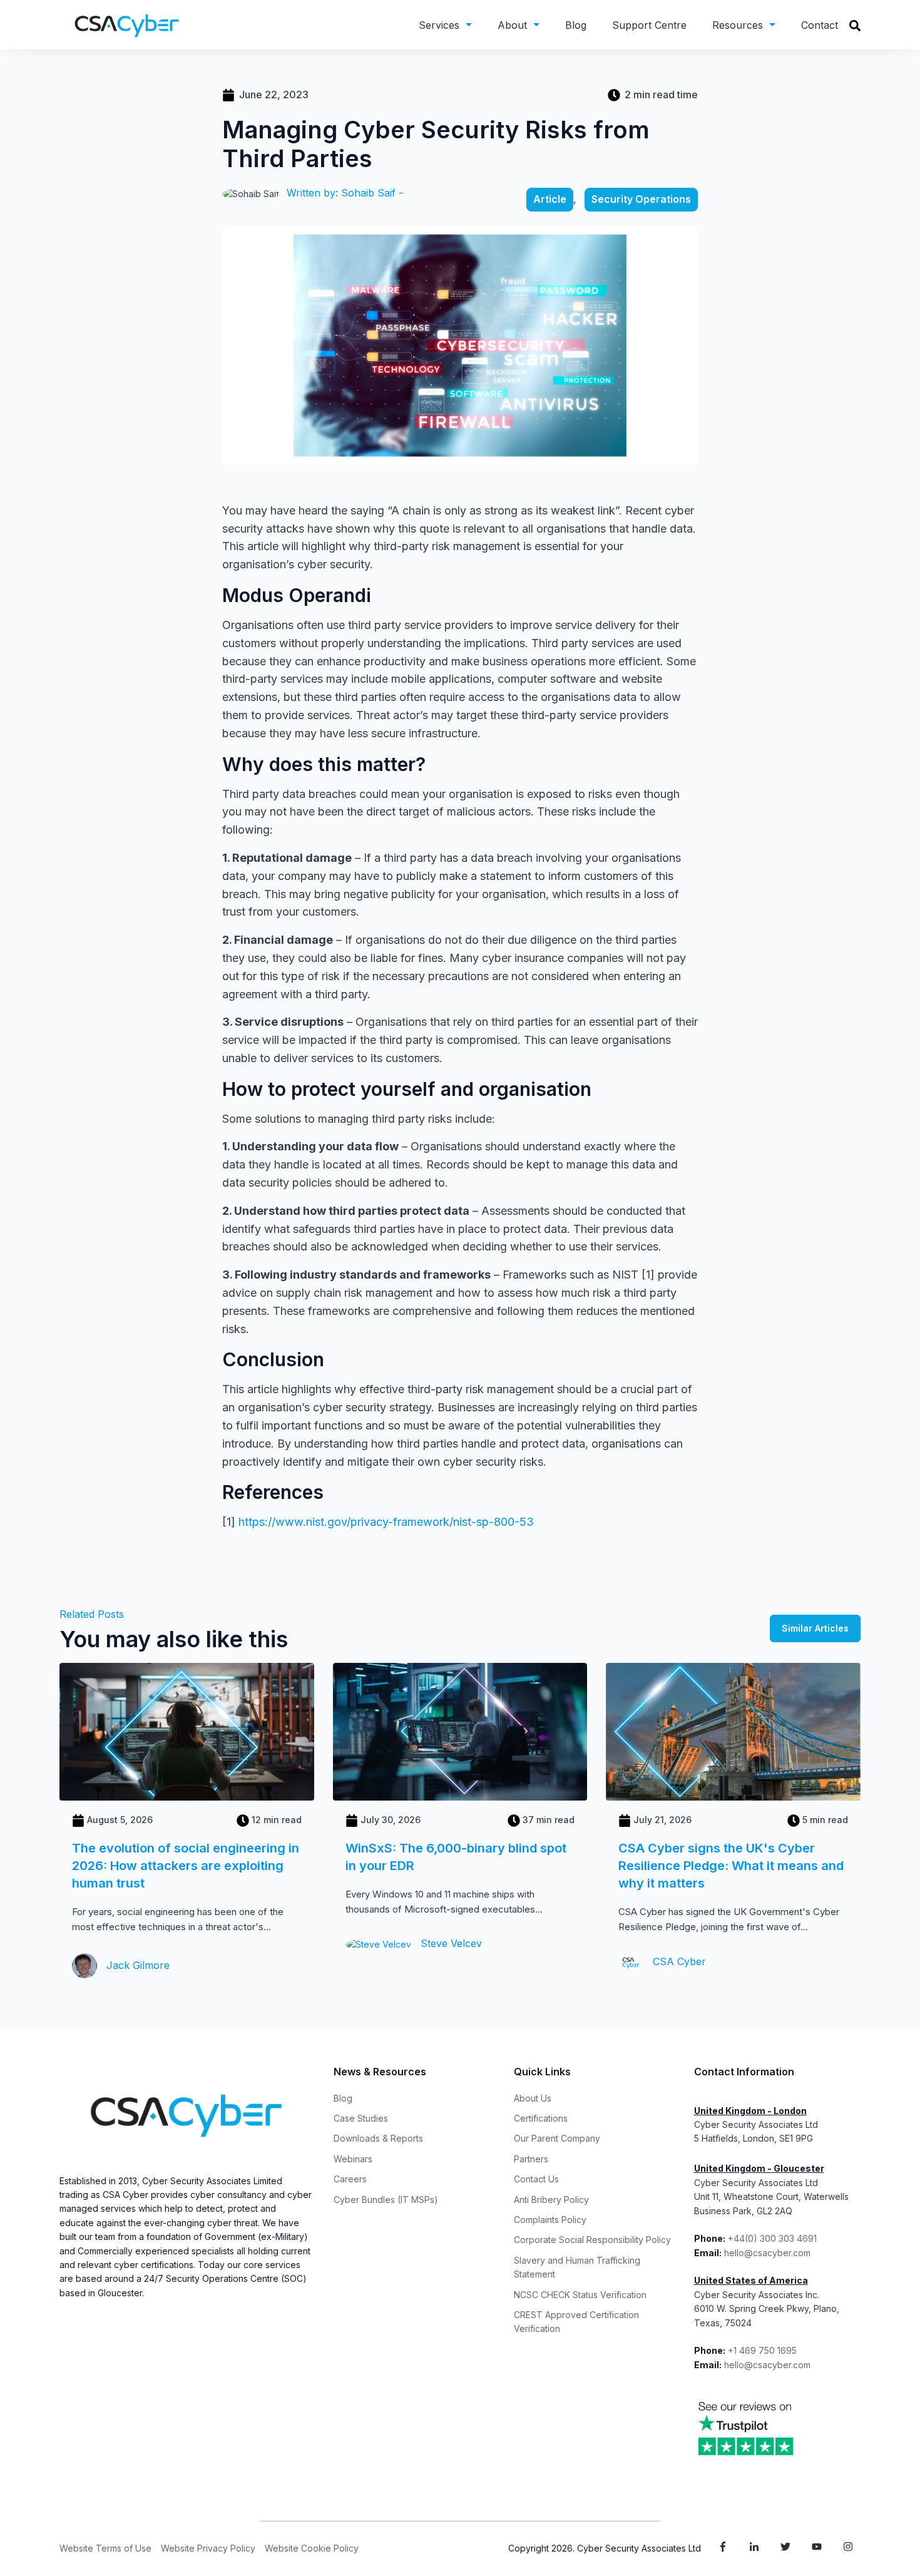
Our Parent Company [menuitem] (557, 2138)
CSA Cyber (678, 1961)
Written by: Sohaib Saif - (345, 193)
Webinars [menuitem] (353, 2159)
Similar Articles (815, 1628)
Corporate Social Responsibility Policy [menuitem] (592, 2240)
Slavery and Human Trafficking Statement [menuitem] (577, 2267)
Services (439, 25)
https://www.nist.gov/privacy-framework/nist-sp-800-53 (386, 1522)
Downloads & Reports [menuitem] (378, 2138)
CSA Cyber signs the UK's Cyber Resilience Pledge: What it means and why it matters (731, 1866)
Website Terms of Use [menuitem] (105, 2548)
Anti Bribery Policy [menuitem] (551, 2200)
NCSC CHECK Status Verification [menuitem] (580, 2295)
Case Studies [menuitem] (361, 2118)
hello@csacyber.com (767, 2253)
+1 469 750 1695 (764, 2350)
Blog (576, 25)
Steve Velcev (450, 1943)
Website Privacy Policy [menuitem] (208, 2548)
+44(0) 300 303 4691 (772, 2238)
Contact (820, 25)
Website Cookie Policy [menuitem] (312, 2548)
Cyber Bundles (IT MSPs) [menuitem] (386, 2200)
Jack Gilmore (136, 1965)
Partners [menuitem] (531, 2159)
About (512, 25)
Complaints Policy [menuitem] (550, 2220)
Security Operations (641, 199)
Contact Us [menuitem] (536, 2179)
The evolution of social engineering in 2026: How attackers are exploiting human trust (186, 1866)
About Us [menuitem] (533, 2098)
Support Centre (649, 25)
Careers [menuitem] (350, 2179)
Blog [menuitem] (343, 2098)
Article (550, 199)
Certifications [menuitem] (541, 2118)
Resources (738, 25)
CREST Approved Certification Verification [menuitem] (576, 2322)
